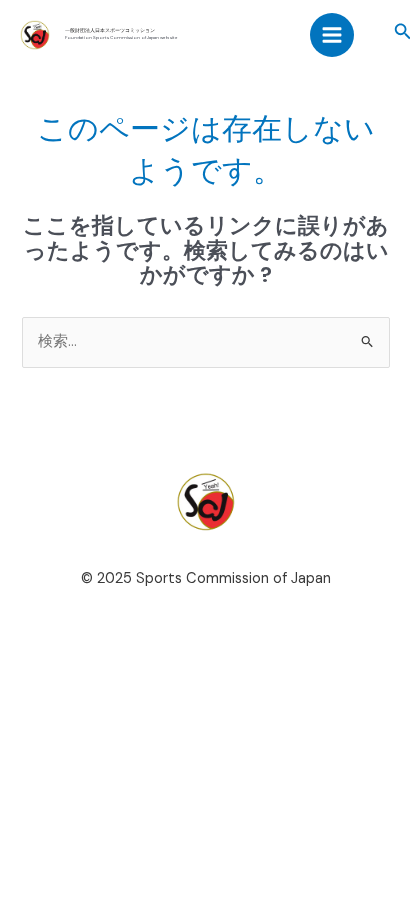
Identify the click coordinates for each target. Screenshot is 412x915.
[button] (403, 32)
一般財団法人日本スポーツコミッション (110, 30)
